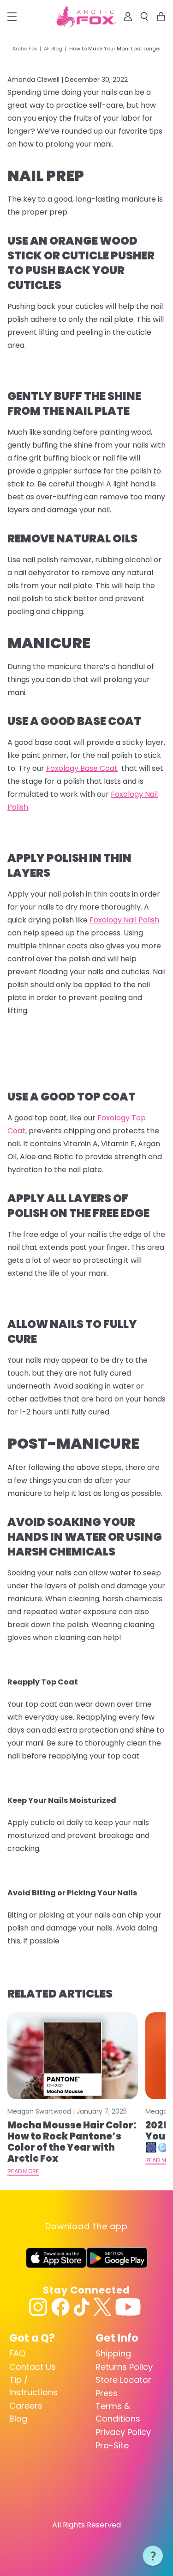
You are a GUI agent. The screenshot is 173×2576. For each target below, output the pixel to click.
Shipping (113, 2353)
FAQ (17, 2353)
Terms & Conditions (118, 2412)
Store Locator (123, 2380)
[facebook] (60, 2307)
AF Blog (53, 49)
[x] (102, 2307)
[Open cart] (161, 17)
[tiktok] (81, 2307)
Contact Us (33, 2367)
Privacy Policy (123, 2432)
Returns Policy (124, 2367)
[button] (153, 2556)
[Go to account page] (128, 17)
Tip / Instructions (33, 2386)
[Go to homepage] (86, 17)
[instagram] (38, 2307)
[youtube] (128, 2307)
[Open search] (144, 17)
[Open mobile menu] (12, 17)
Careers (26, 2406)
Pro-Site (112, 2445)
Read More (23, 2171)
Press (107, 2393)
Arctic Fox (25, 49)
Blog (18, 2419)
